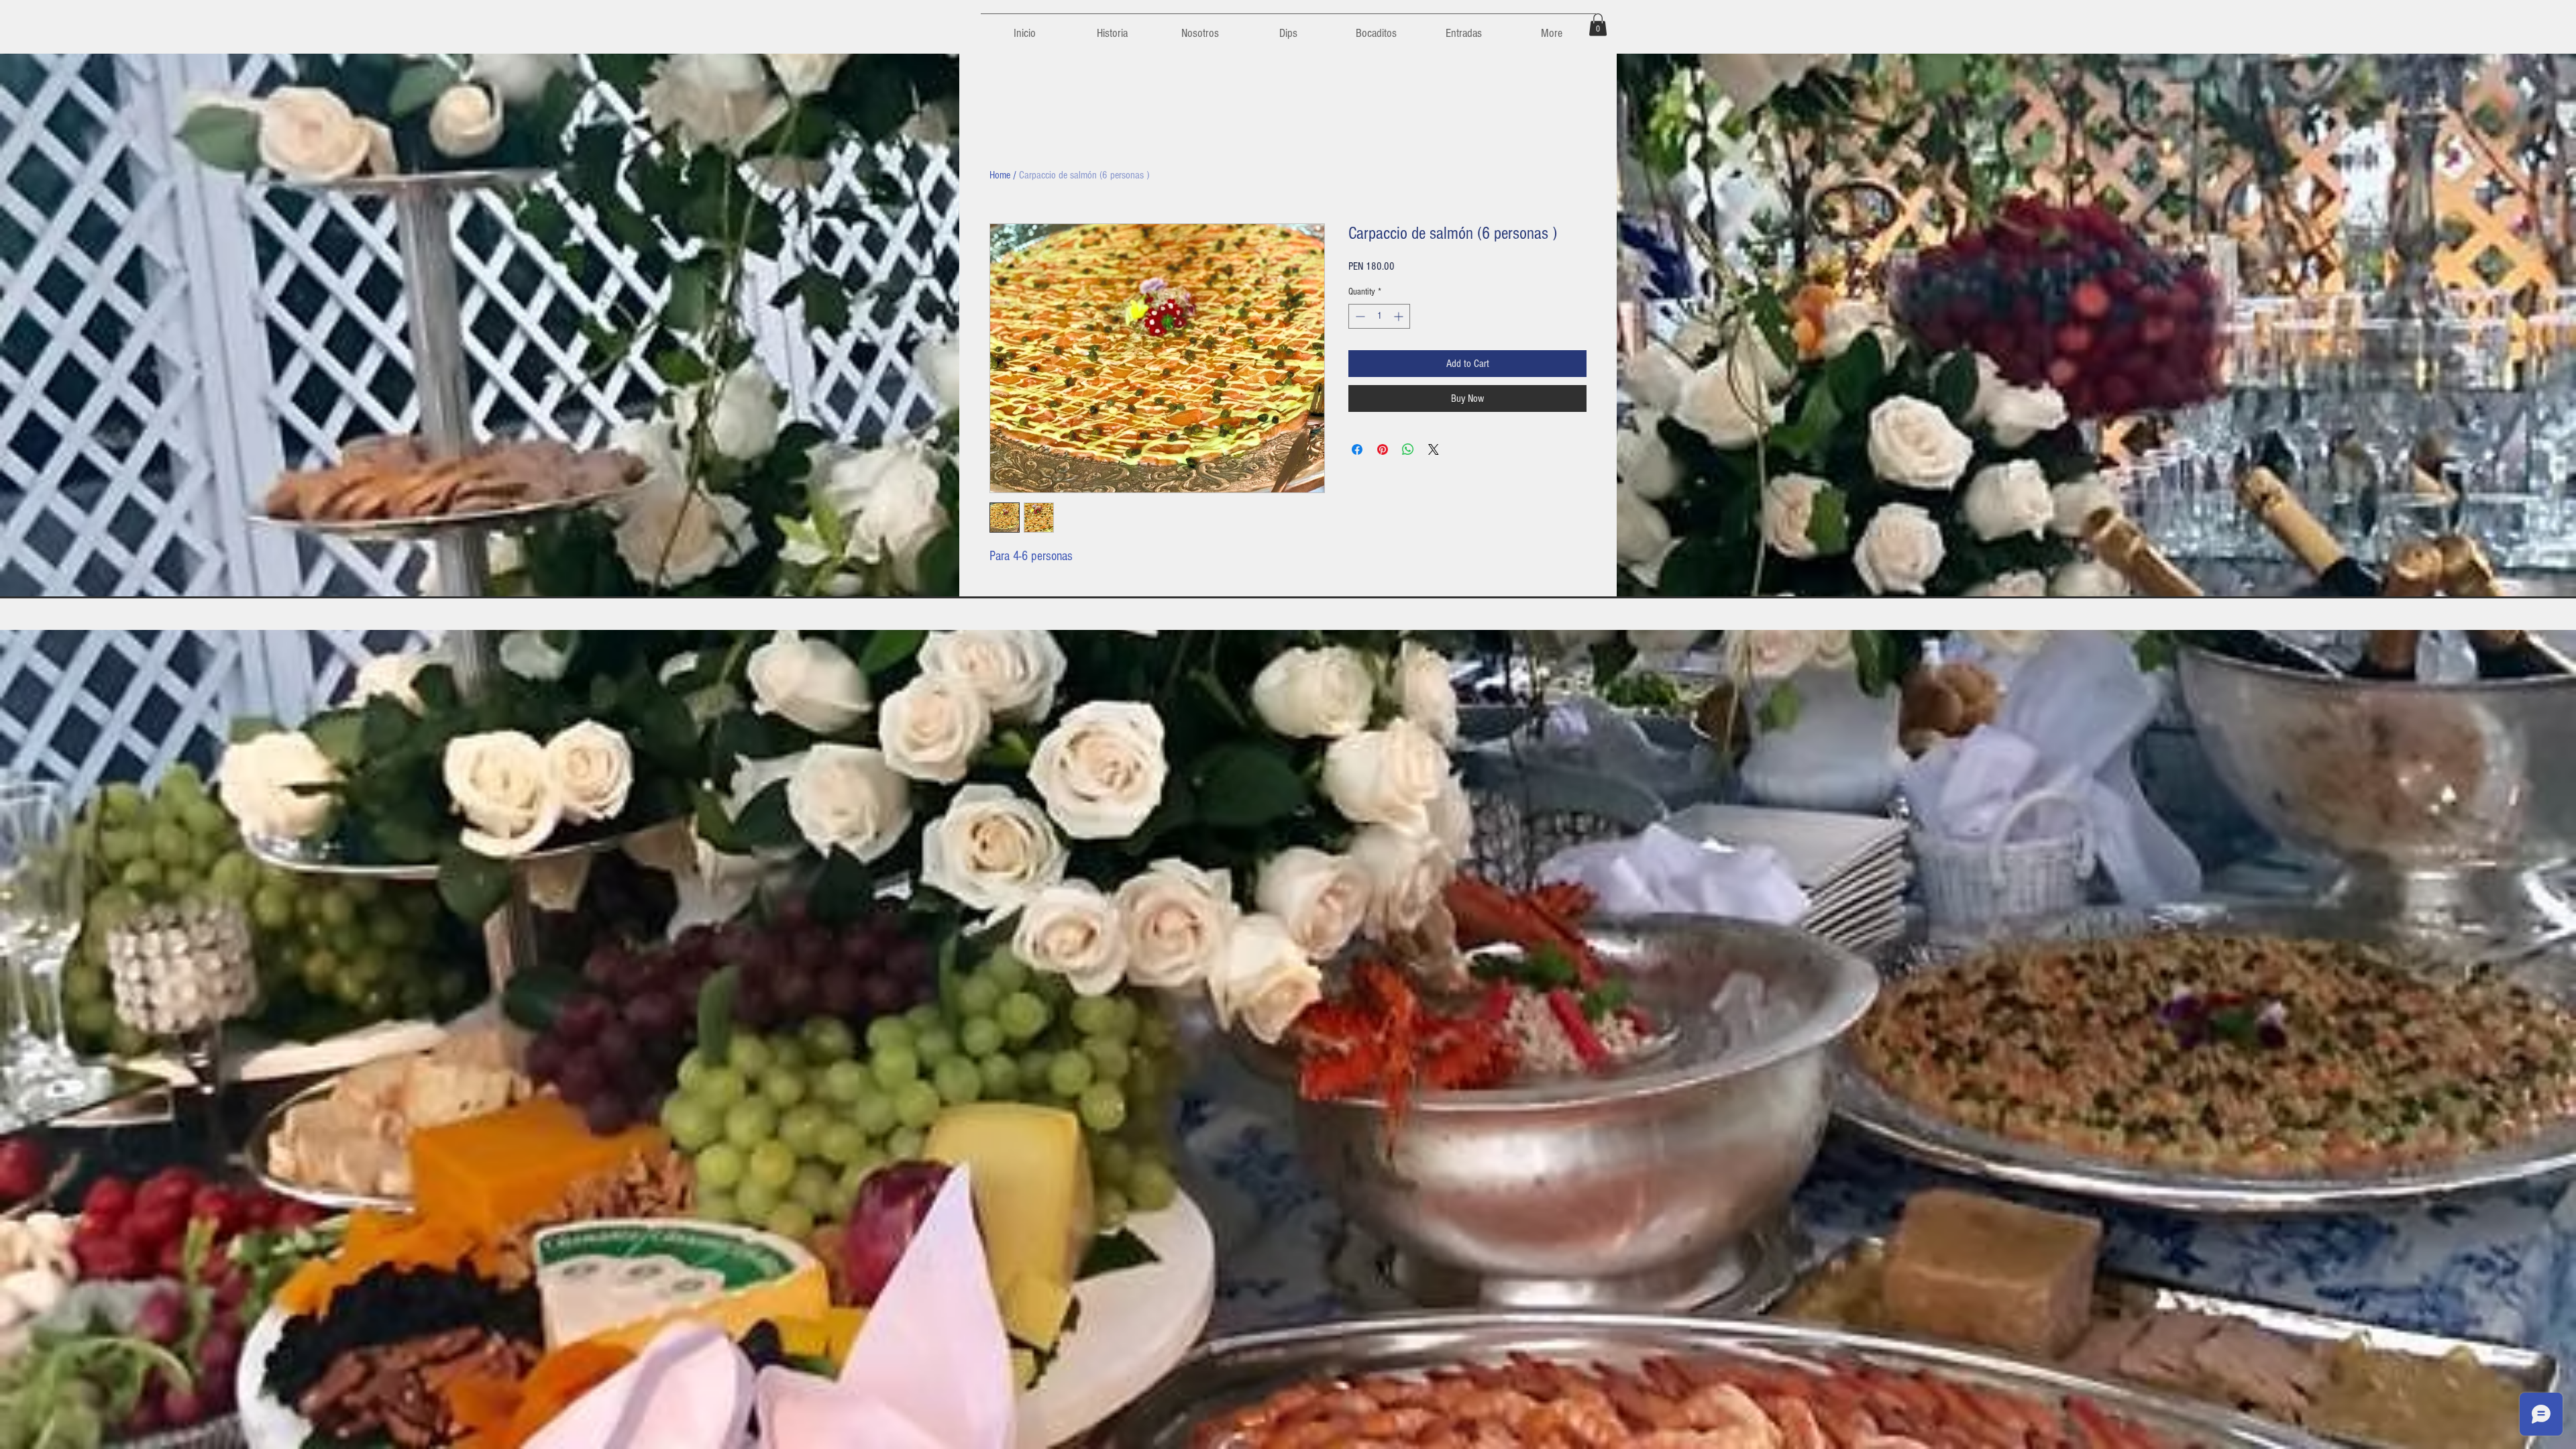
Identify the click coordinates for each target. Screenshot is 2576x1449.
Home (1000, 175)
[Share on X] (1434, 449)
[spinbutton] (1379, 316)
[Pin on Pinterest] (1383, 449)
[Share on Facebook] (1357, 449)
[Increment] (1400, 316)
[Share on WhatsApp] (1408, 449)
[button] (1598, 24)
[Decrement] (1359, 316)
